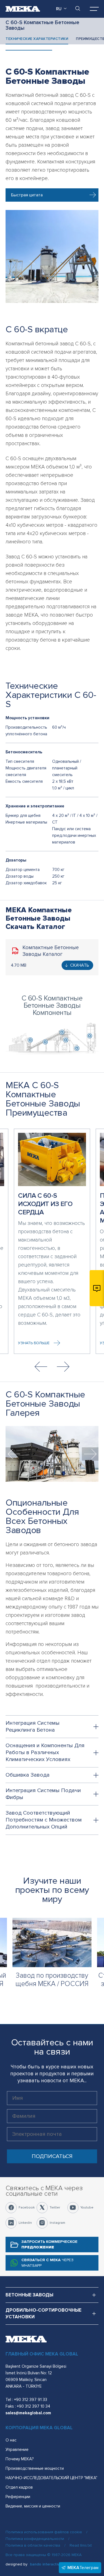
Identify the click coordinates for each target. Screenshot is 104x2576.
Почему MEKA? (20, 2459)
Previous (41, 1367)
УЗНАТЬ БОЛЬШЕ (34, 1343)
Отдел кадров (19, 2487)
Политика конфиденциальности (35, 2539)
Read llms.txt (81, 2545)
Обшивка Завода (28, 1775)
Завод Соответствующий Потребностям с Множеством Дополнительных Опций (44, 1820)
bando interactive (46, 2564)
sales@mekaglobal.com (28, 2413)
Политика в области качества (33, 2545)
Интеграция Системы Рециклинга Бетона (33, 1727)
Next (63, 1367)
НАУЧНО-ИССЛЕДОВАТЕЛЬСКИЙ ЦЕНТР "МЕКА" (51, 2478)
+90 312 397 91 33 (31, 2400)
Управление (17, 2450)
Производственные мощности (35, 2468)
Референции (18, 2497)
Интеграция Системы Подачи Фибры (43, 1794)
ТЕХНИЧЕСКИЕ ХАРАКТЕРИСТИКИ (37, 39)
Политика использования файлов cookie (44, 2532)
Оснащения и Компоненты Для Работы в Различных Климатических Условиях (45, 1752)
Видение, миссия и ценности (33, 2506)
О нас (11, 2440)
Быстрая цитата (27, 195)
